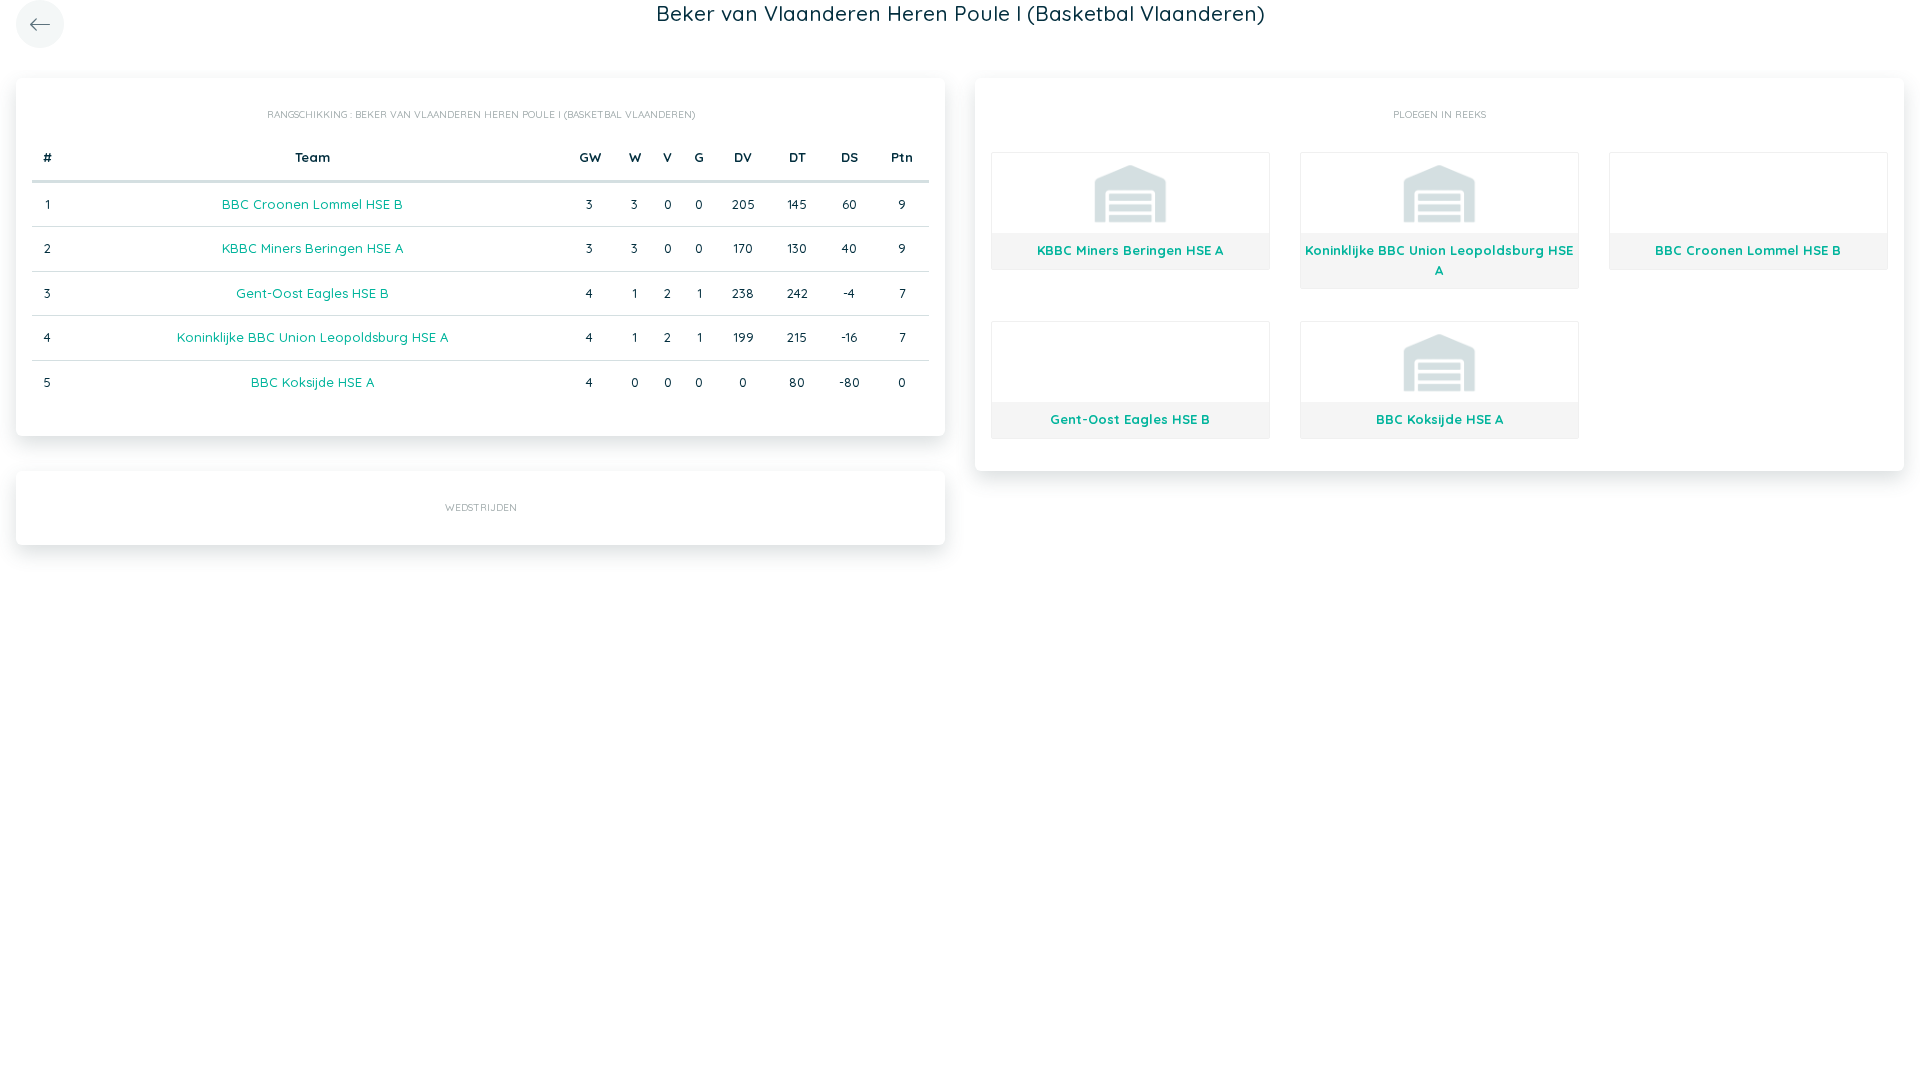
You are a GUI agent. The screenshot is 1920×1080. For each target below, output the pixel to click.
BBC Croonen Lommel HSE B (312, 204)
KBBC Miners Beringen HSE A (312, 248)
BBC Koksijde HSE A (312, 382)
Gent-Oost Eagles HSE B (312, 293)
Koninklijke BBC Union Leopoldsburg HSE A (312, 337)
